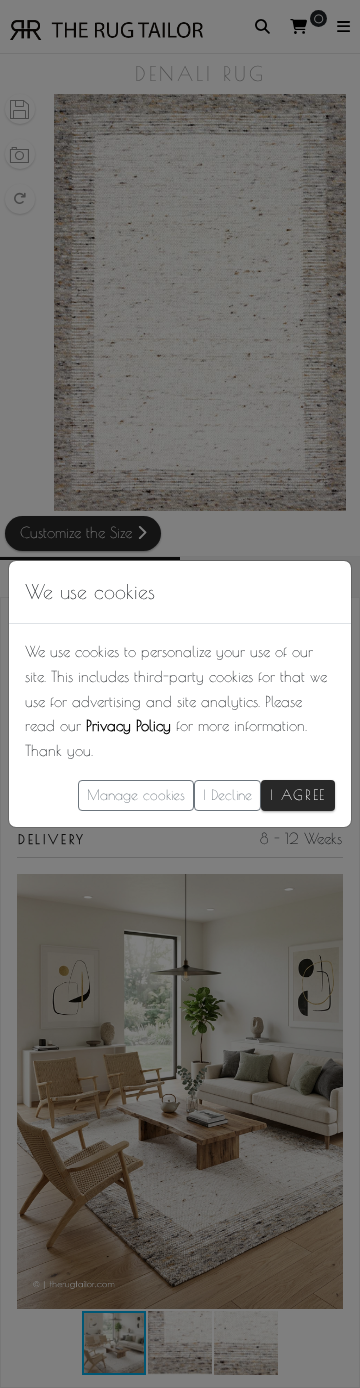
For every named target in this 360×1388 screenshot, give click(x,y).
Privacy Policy (128, 725)
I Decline (227, 795)
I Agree (298, 795)
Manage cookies (136, 795)
